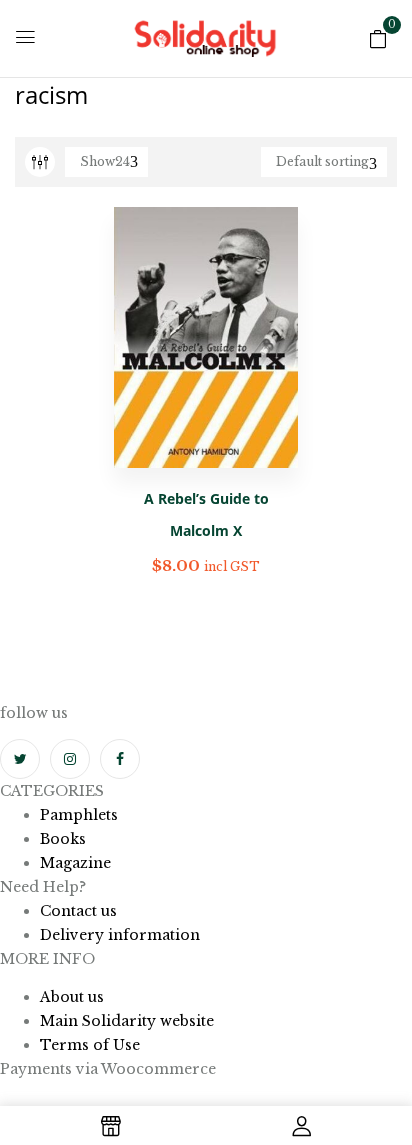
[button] (378, 37)
